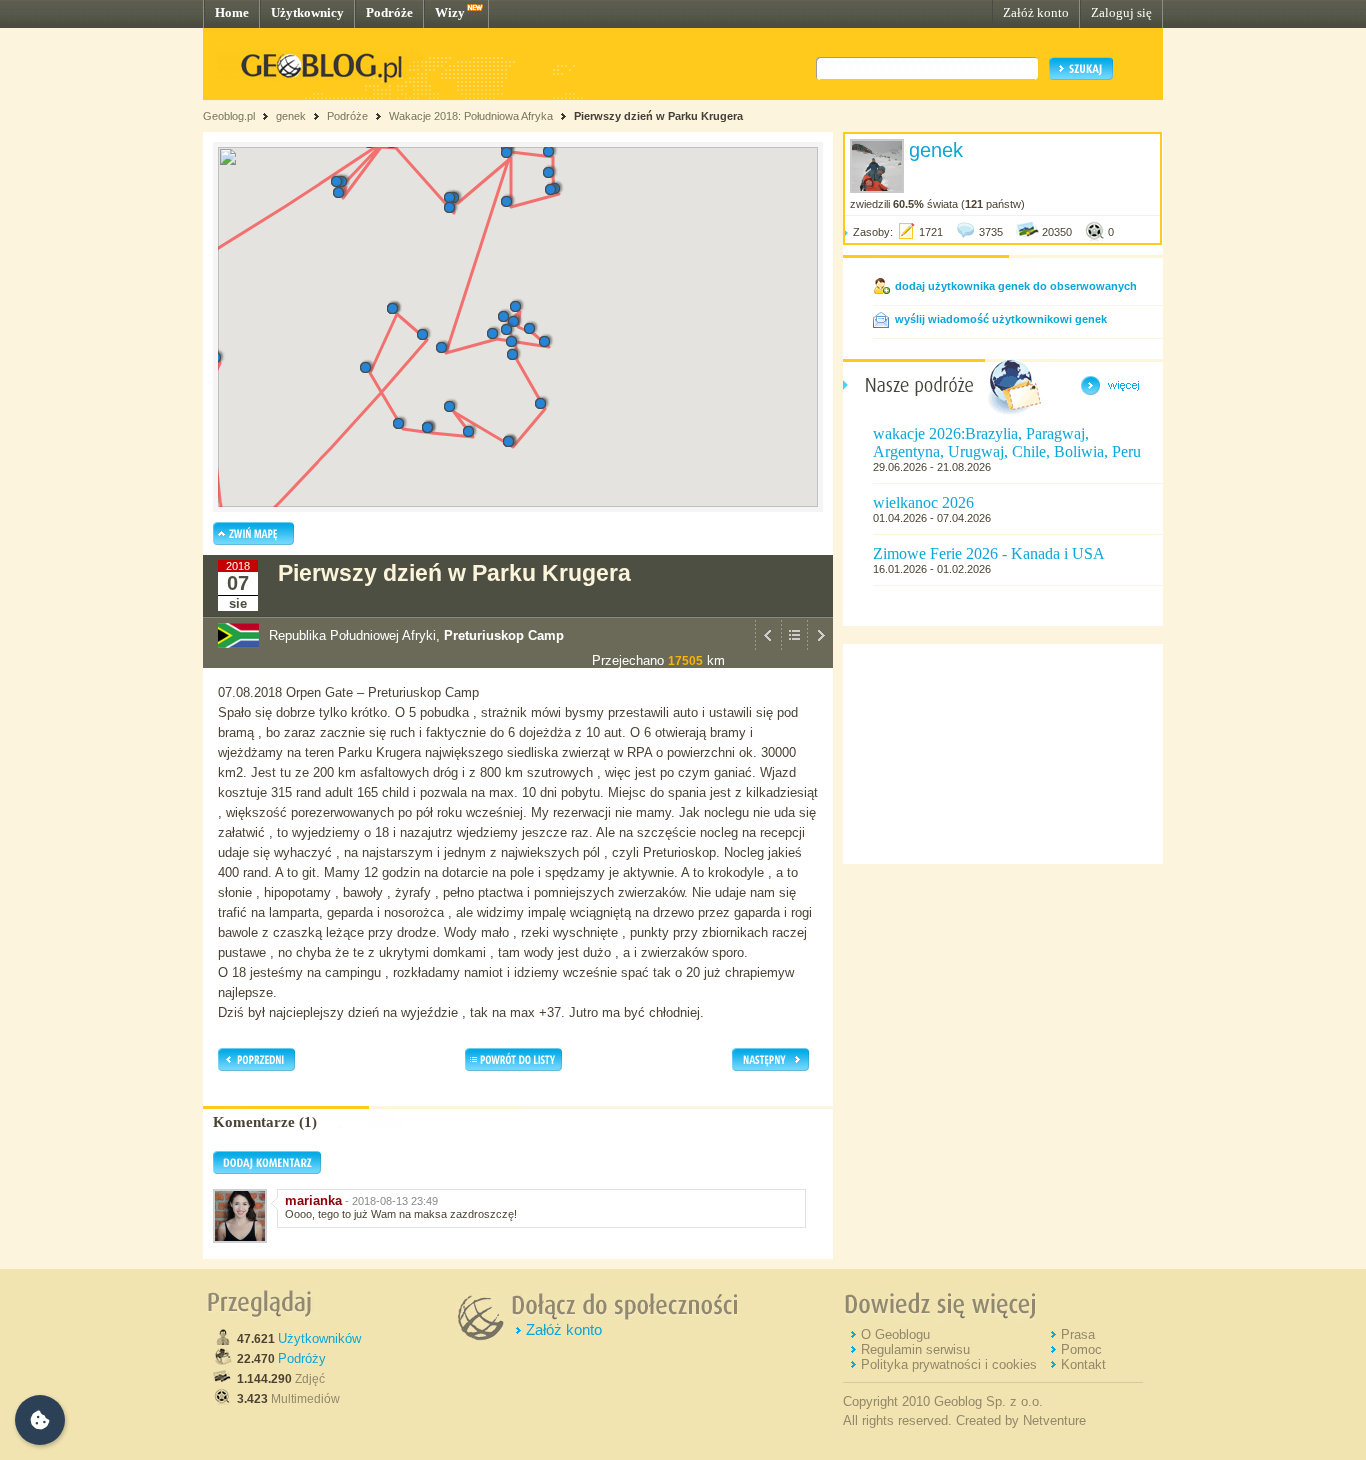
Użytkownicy (307, 12)
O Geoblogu (895, 1334)
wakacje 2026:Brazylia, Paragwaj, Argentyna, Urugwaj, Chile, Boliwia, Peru (1007, 442)
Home (232, 12)
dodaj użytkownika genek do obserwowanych (1016, 286)
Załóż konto (1036, 12)
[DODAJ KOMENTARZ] (267, 1170)
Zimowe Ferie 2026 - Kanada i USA (989, 553)
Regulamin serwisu (915, 1349)
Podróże (389, 12)
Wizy (450, 12)
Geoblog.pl (229, 116)
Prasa (1078, 1334)
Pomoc (1081, 1349)
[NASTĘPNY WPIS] (820, 648)
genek (291, 116)
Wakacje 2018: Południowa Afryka (471, 116)
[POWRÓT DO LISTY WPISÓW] (794, 648)
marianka (313, 1200)
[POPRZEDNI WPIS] (768, 648)
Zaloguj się (1121, 12)
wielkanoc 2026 (923, 502)
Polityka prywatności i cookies (949, 1364)
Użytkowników (319, 1338)
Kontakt (1083, 1364)
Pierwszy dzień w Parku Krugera (658, 116)
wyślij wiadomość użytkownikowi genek (1001, 319)
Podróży (302, 1358)
